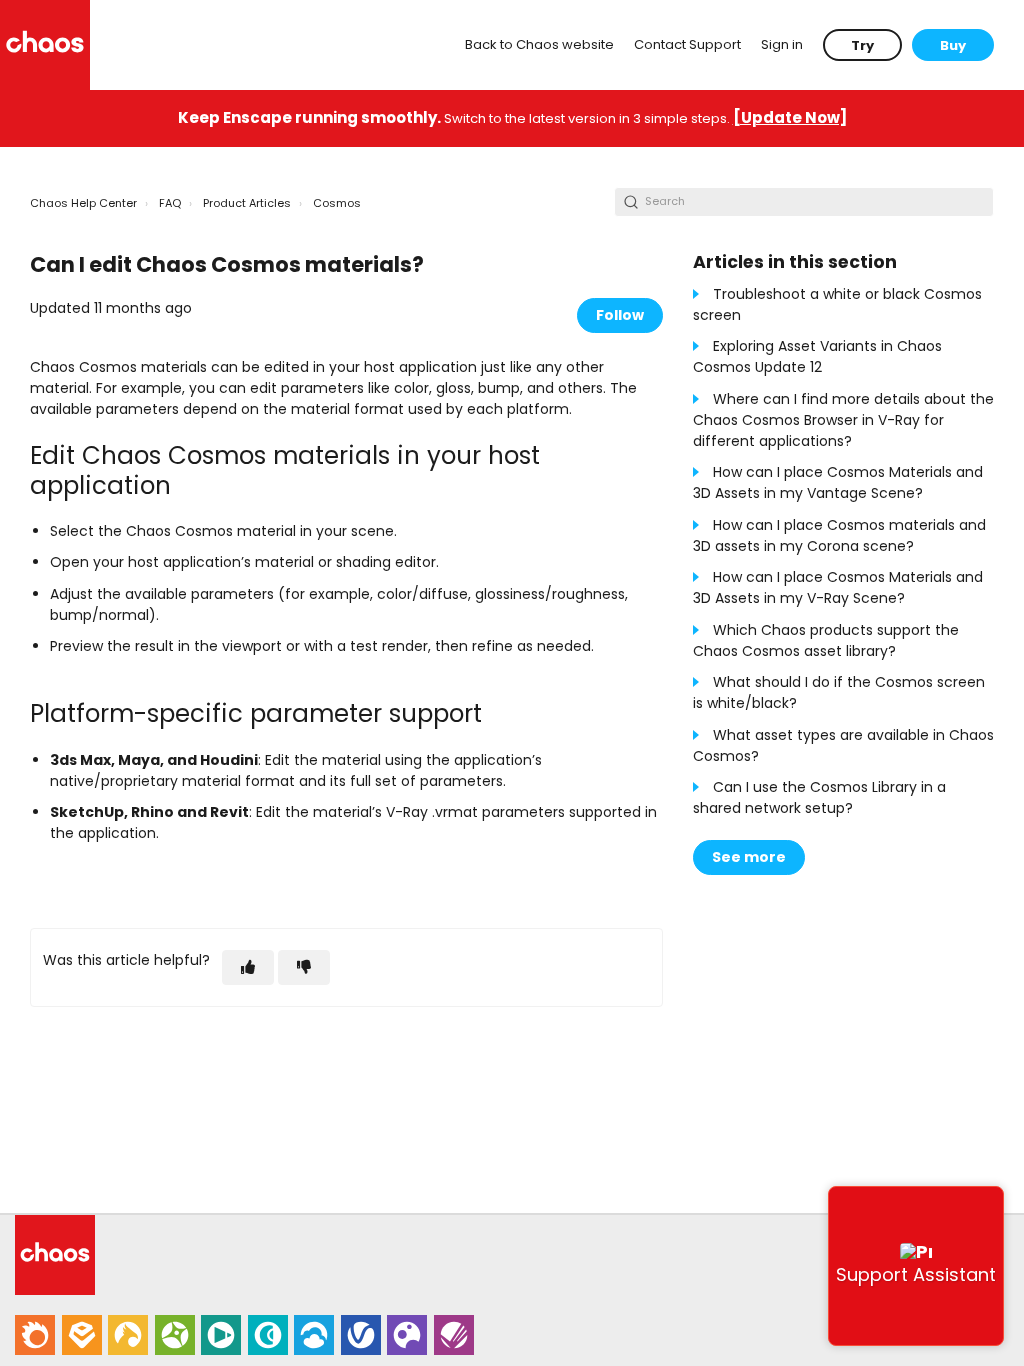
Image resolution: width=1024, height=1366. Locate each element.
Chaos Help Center (83, 203)
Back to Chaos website (539, 44)
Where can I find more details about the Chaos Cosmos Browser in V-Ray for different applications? (843, 420)
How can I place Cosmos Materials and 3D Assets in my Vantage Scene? (838, 482)
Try (862, 45)
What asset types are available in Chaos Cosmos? (843, 745)
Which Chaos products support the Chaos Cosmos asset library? (826, 640)
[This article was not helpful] (304, 967)
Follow (620, 315)
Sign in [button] (782, 44)
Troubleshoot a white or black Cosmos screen (837, 304)
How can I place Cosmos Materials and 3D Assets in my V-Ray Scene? (838, 587)
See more (749, 857)
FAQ (170, 203)
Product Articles (247, 203)
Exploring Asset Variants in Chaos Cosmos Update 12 (817, 356)
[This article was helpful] (248, 967)
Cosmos (337, 203)
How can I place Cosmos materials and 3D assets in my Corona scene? (839, 535)
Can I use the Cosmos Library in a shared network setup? (819, 797)
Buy (953, 45)
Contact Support (687, 44)
